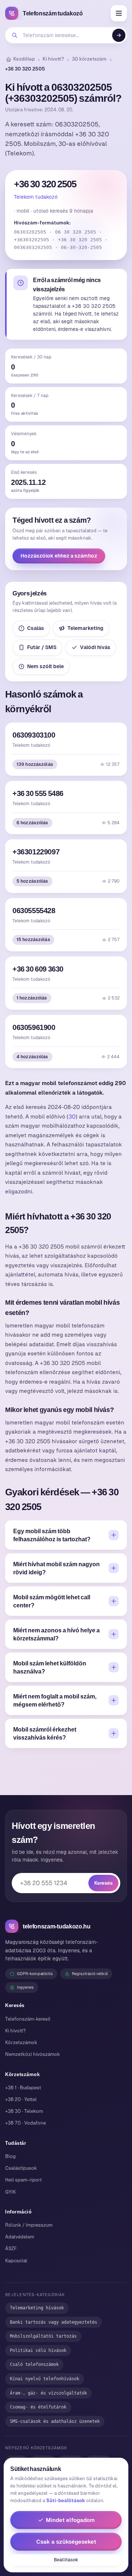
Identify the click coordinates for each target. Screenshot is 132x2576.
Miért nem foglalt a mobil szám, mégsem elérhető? (55, 1700)
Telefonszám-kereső (28, 2019)
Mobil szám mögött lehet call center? (52, 1601)
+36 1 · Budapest (23, 2088)
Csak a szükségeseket (66, 2542)
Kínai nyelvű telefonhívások (45, 2379)
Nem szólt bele (45, 666)
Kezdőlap (24, 59)
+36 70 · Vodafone (25, 2123)
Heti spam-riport (23, 2180)
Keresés (103, 1883)
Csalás (36, 628)
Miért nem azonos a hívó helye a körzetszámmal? (56, 1634)
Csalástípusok (21, 2168)
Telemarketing (85, 628)
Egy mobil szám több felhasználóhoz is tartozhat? (52, 1535)
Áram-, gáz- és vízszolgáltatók (48, 2393)
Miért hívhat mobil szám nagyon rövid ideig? (56, 1568)
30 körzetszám (89, 59)
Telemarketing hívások (37, 2308)
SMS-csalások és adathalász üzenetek (55, 2421)
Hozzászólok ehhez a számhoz (59, 556)
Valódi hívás (95, 647)
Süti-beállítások (66, 2501)
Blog (10, 2156)
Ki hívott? (53, 59)
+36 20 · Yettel (21, 2099)
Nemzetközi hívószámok (33, 2054)
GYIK (10, 2192)
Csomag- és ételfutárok (38, 2407)
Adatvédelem (20, 2237)
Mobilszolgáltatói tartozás (43, 2336)
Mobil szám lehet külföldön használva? (50, 1667)
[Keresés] (119, 35)
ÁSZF (11, 2249)
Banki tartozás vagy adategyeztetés (54, 2322)
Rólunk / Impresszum (29, 2225)
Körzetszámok (21, 2042)
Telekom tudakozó (36, 197)
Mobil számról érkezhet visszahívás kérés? (45, 1733)
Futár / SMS (42, 647)
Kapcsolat (16, 2261)
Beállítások (66, 2560)
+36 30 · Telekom (24, 2111)
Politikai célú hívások (38, 2350)
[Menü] (119, 13)
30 (72, 1116)
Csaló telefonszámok (34, 2364)
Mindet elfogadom (70, 2520)
